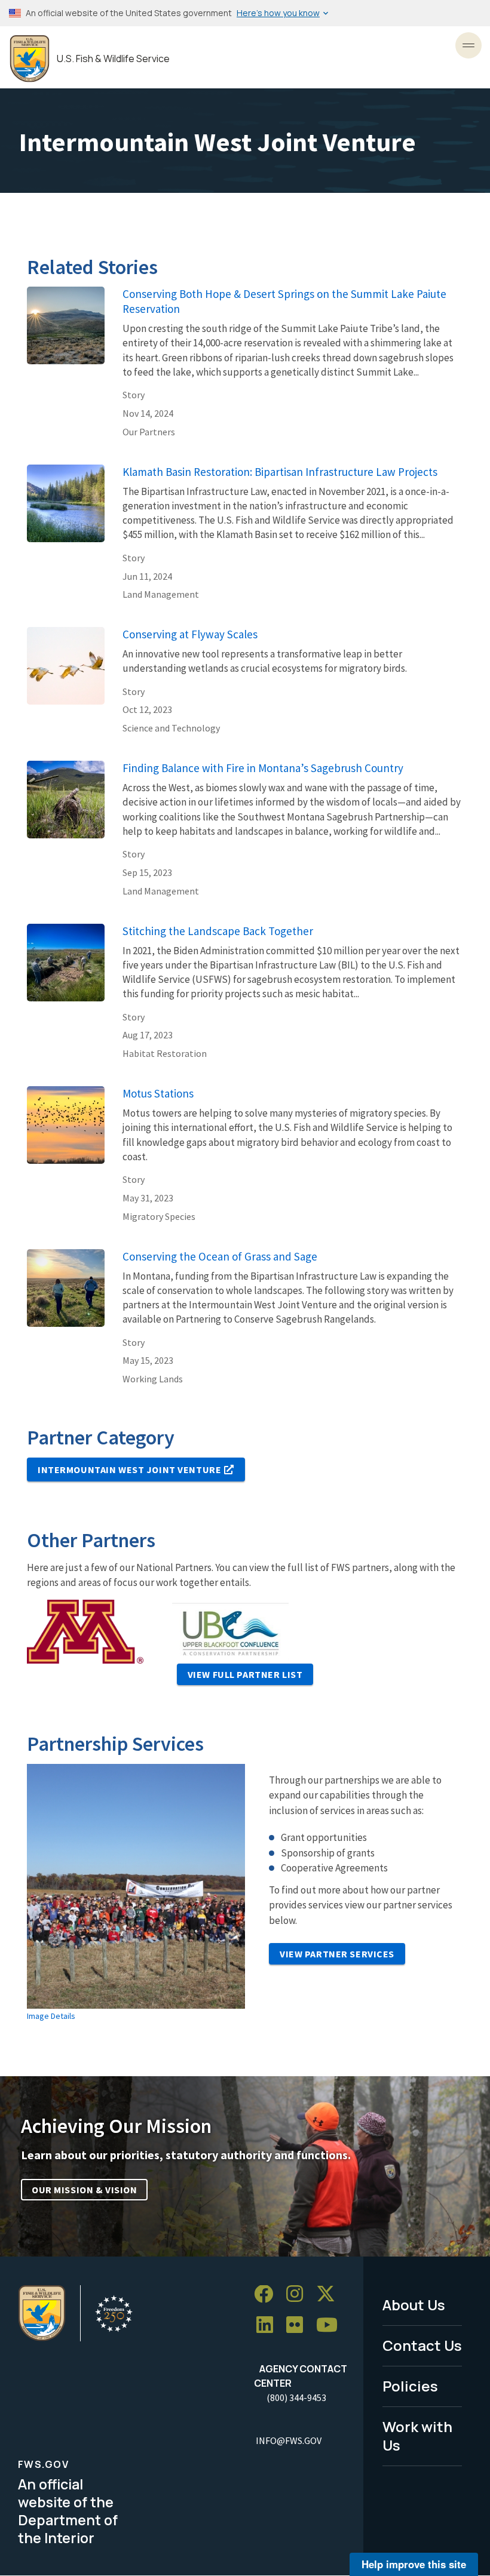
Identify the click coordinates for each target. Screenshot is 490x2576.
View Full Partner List (245, 1674)
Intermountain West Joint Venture (129, 1470)
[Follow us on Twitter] (330, 2294)
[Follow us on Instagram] (299, 2294)
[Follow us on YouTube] (331, 2326)
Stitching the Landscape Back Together (218, 931)
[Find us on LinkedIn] (269, 2326)
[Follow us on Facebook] (268, 2294)
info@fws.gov (289, 2440)
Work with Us (417, 2436)
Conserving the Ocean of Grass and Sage (220, 1256)
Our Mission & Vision (84, 2190)
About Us (414, 2305)
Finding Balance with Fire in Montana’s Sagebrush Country (263, 768)
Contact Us (422, 2345)
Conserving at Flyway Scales (190, 634)
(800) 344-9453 (296, 2397)
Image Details (51, 2016)
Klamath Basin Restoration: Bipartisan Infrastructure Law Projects (280, 472)
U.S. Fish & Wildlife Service (113, 59)
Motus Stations (158, 1093)
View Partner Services (337, 1954)
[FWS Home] (30, 59)
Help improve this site (414, 2564)
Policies (410, 2386)
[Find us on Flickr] (299, 2326)
